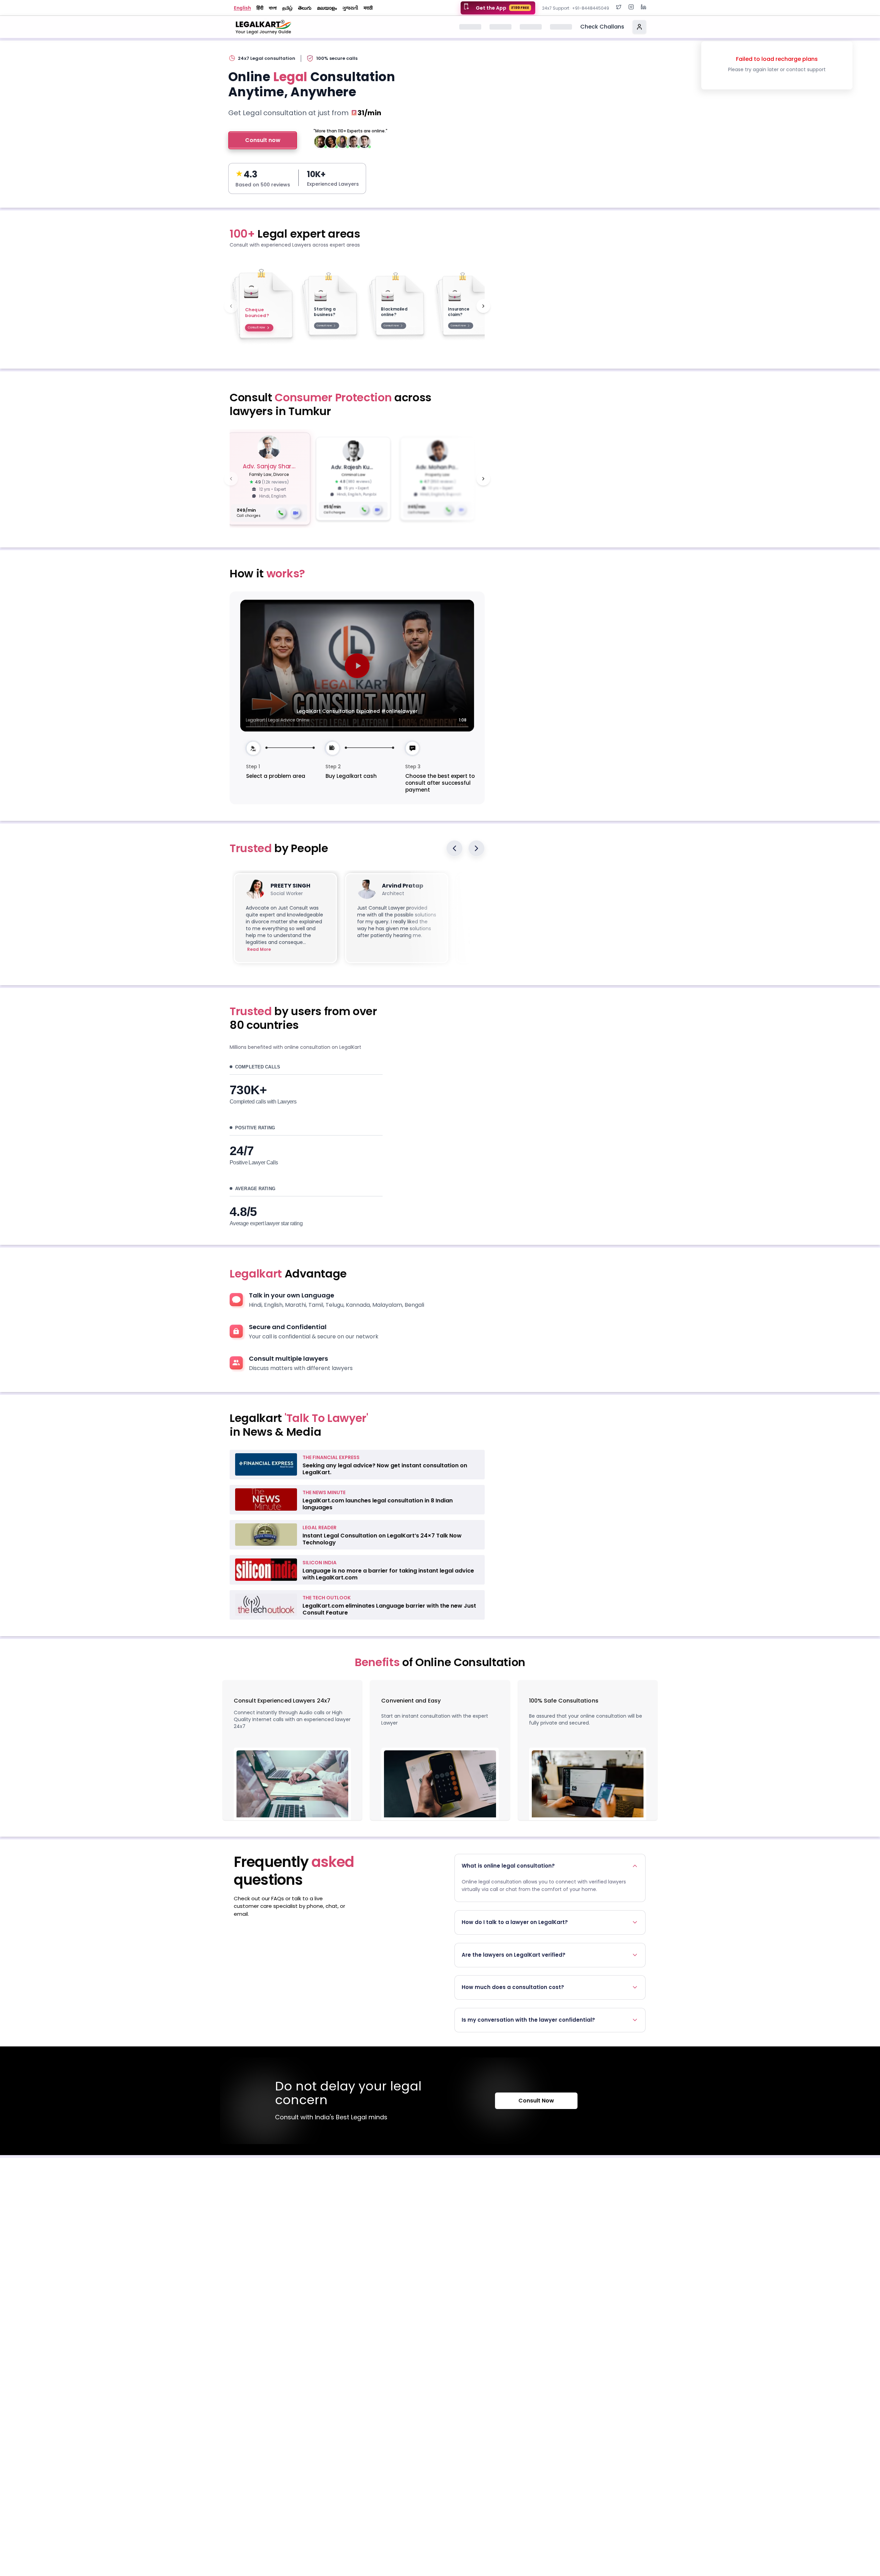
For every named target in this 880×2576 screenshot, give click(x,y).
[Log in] (639, 27)
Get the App (502, 8)
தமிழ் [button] (287, 8)
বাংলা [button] (273, 8)
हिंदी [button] (260, 8)
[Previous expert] (231, 479)
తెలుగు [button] (305, 8)
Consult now (263, 140)
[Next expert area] (483, 306)
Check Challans (602, 27)
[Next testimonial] (476, 848)
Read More (259, 949)
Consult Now (536, 2101)
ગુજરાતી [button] (350, 8)
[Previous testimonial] (454, 848)
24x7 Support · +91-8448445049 (576, 8)
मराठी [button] (368, 8)
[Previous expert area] (231, 306)
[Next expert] (483, 479)
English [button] (242, 8)
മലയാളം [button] (327, 8)
